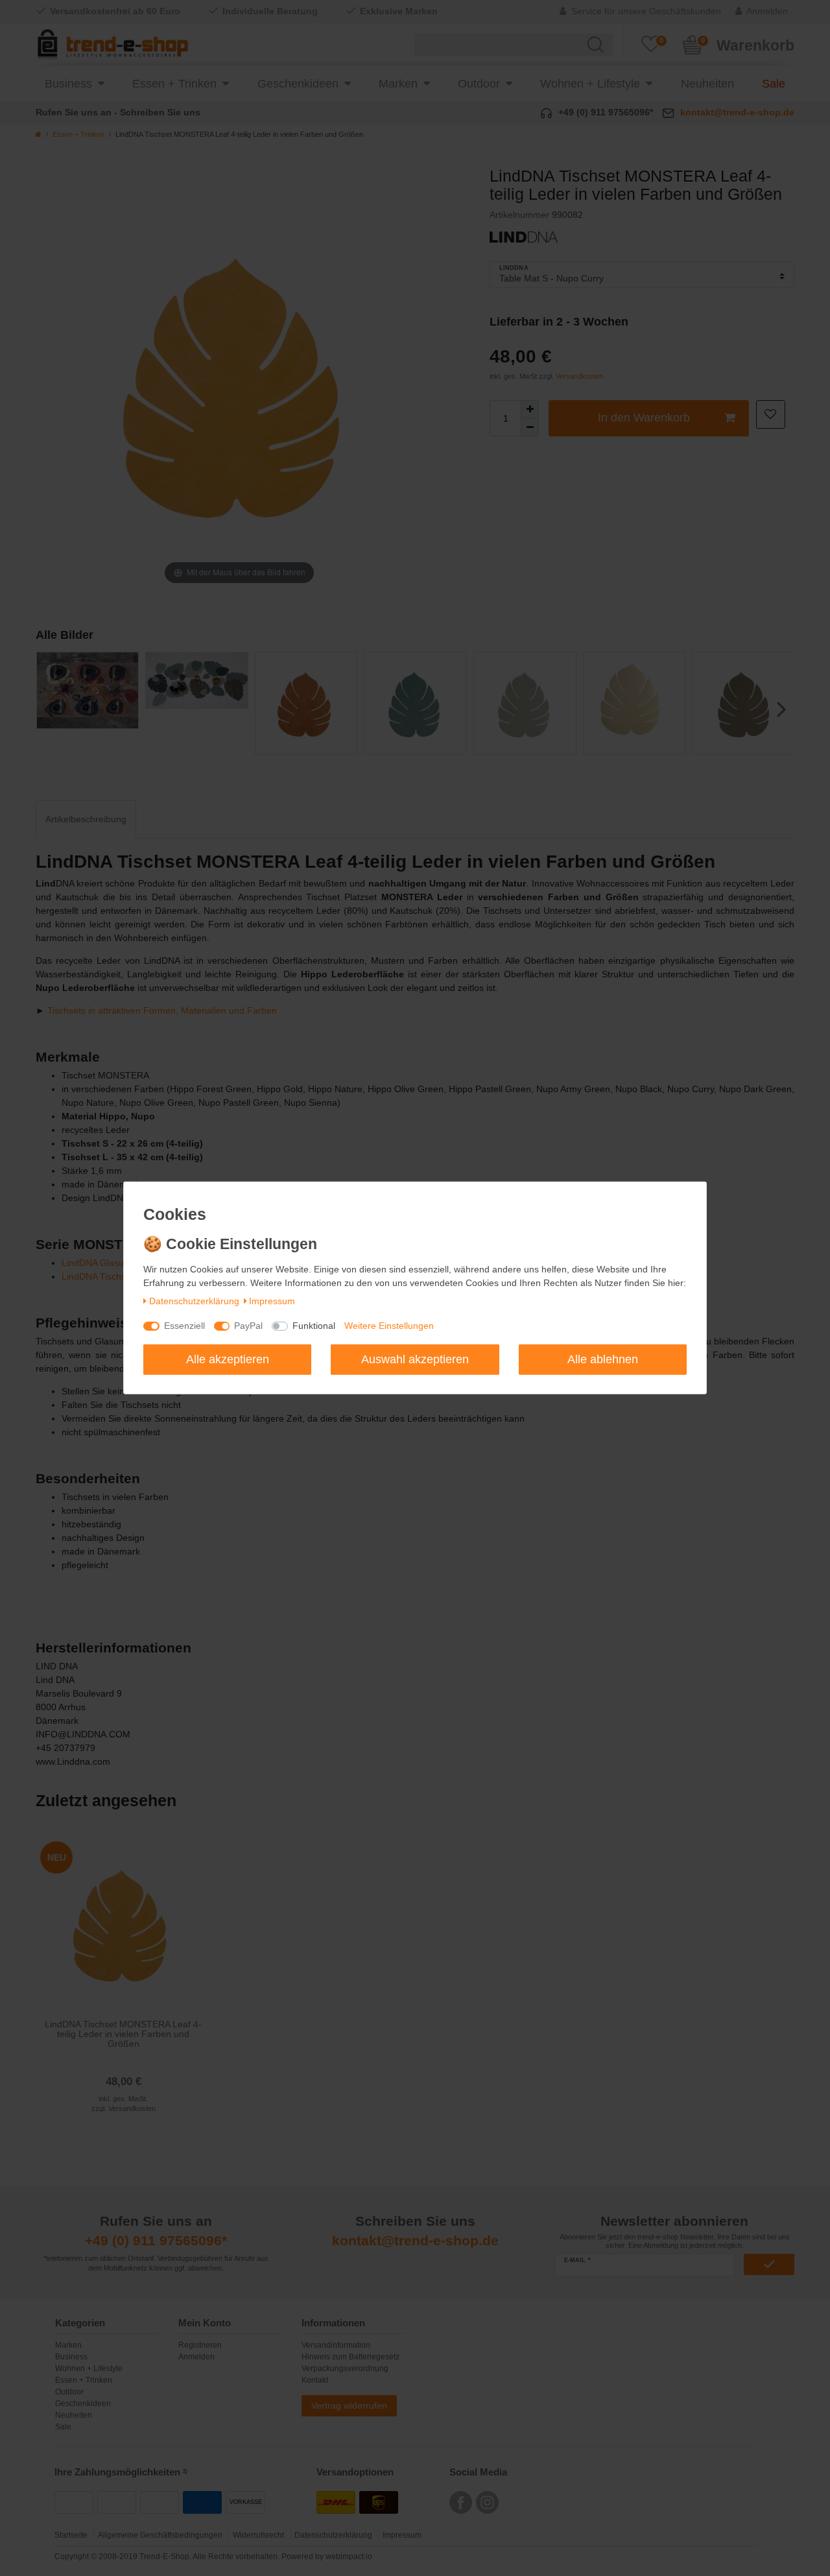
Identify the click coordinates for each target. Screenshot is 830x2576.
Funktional (314, 1326)
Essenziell (184, 1326)
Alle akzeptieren (228, 1359)
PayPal (248, 1326)
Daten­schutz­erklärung (194, 1301)
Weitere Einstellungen (389, 1326)
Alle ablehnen (603, 1359)
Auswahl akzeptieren (415, 1359)
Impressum (272, 1301)
